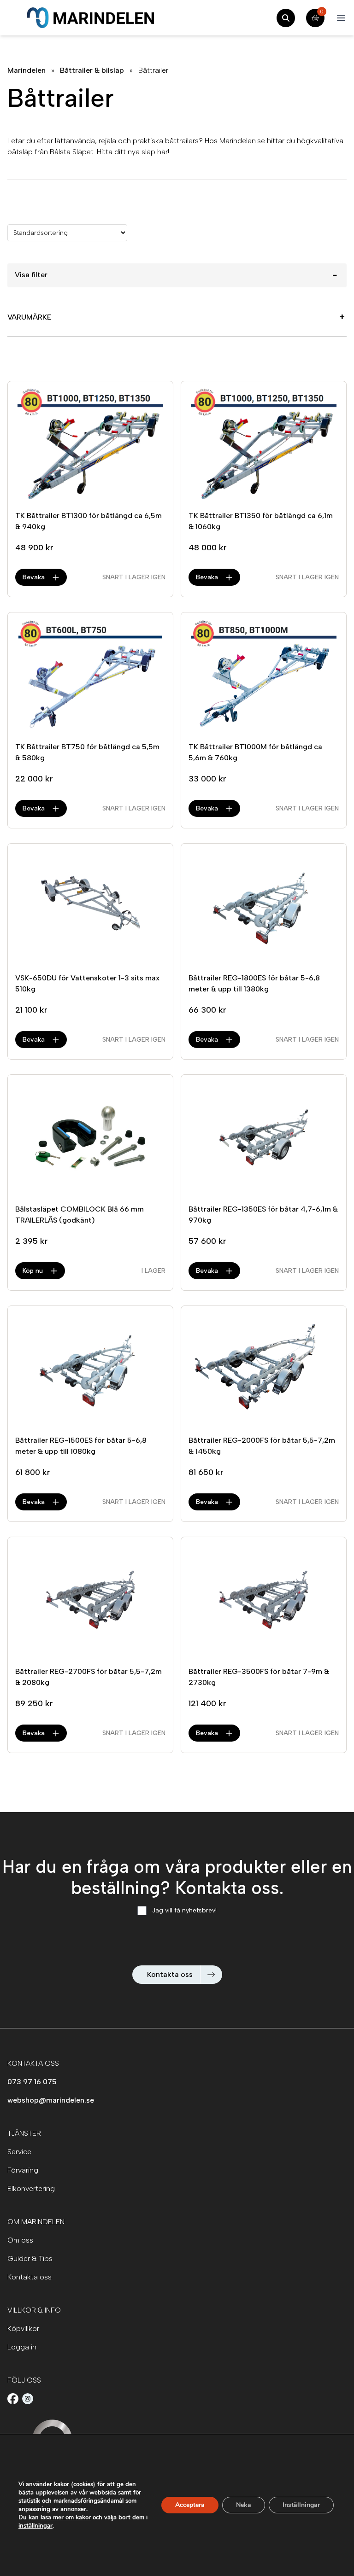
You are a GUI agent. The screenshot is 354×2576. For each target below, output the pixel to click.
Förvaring (23, 2170)
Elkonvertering (31, 2188)
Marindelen (27, 70)
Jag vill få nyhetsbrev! (184, 1910)
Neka (244, 2505)
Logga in (22, 2347)
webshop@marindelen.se (51, 2100)
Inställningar (301, 2505)
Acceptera (190, 2505)
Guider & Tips (30, 2258)
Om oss (20, 2240)
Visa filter (176, 275)
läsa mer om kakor (66, 2518)
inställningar (35, 2526)
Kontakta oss (170, 1974)
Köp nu (33, 1271)
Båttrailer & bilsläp (92, 70)
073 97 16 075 (32, 2082)
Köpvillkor (23, 2328)
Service (19, 2152)
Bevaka (34, 577)
